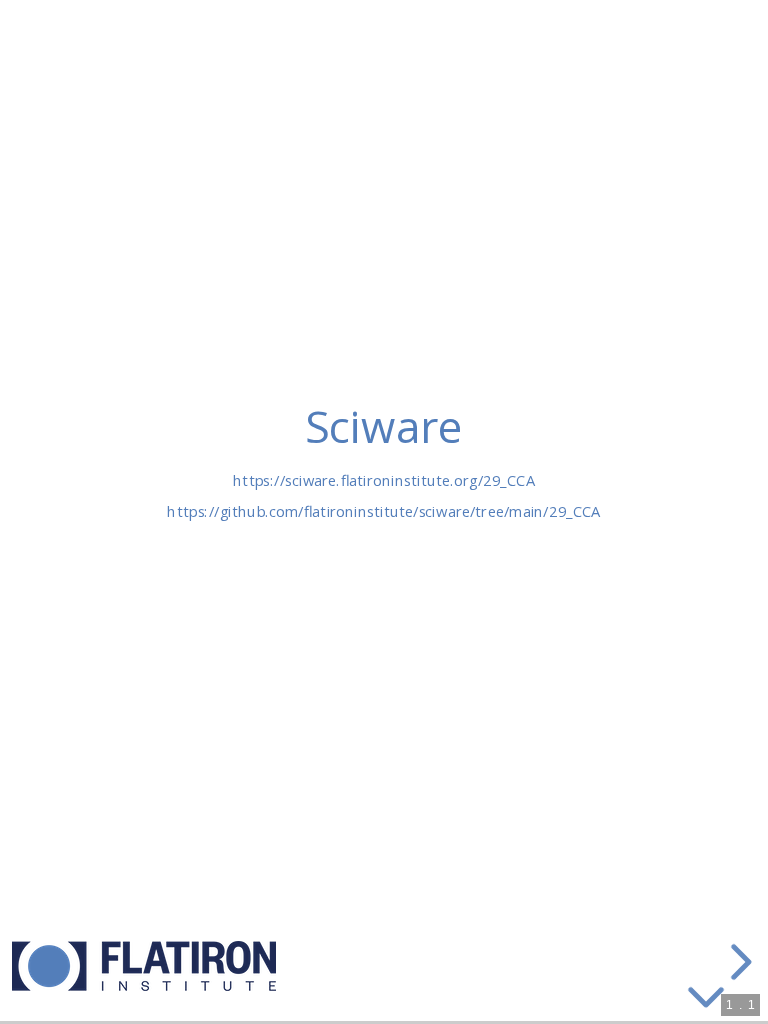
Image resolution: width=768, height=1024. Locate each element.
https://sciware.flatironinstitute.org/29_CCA (384, 480)
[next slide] (738, 962)
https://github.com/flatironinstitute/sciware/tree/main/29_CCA (383, 511)
